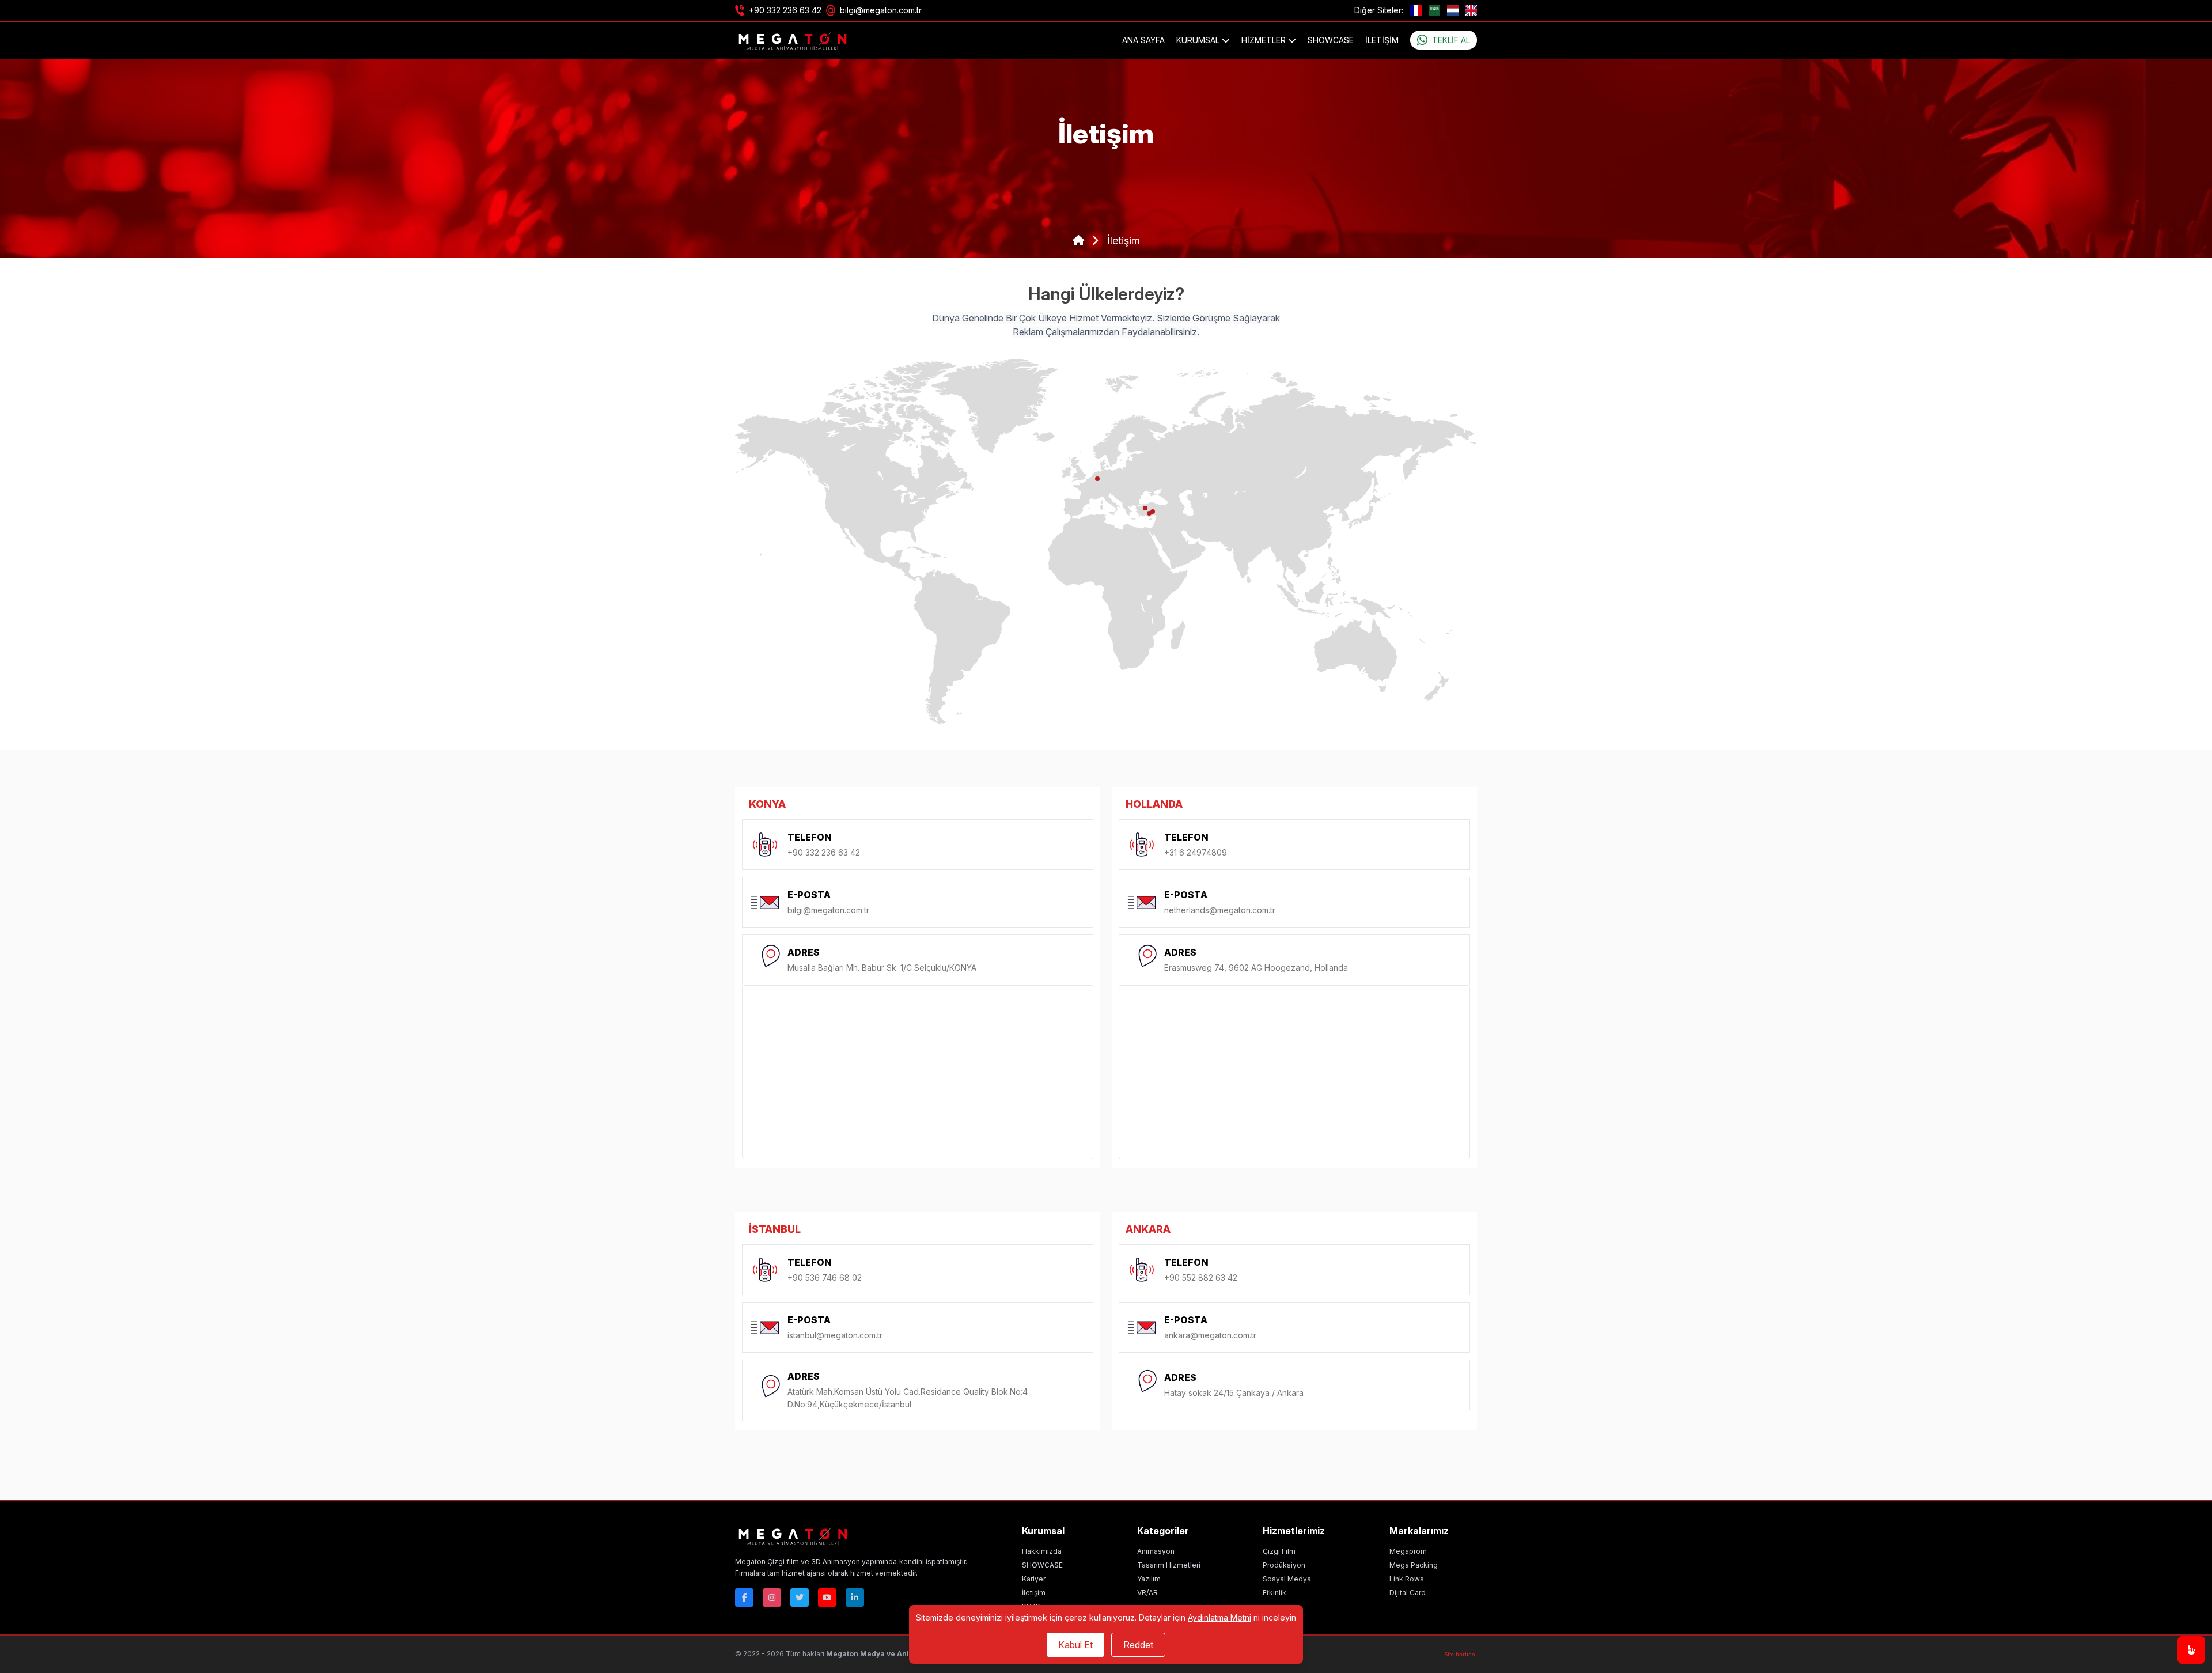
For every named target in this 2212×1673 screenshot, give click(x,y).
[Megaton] (851, 1535)
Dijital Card (1408, 1593)
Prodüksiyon (1284, 1565)
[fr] (1416, 10)
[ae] (1434, 10)
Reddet (1138, 1645)
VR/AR (1147, 1593)
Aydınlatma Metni (1219, 1617)
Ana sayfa (1143, 40)
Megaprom (1408, 1551)
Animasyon (1156, 1551)
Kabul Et (1075, 1645)
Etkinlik (1274, 1593)
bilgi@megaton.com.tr (881, 10)
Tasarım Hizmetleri (1169, 1565)
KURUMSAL (1199, 40)
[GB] (1471, 10)
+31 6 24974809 (1196, 852)
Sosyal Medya (1287, 1579)
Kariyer (1034, 1579)
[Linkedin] (855, 1598)
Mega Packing (1414, 1565)
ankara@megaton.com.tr (1210, 1335)
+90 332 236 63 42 (785, 10)
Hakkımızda (1042, 1551)
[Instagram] (772, 1598)
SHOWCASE (1331, 40)
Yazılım (1149, 1579)
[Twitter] (800, 1598)
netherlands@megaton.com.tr (1220, 910)
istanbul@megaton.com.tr (835, 1335)
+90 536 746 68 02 (825, 1278)
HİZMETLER (1265, 40)
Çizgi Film (1279, 1551)
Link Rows (1407, 1579)
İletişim (1382, 40)
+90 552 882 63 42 (1201, 1278)
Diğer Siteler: (1379, 10)
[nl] (1453, 10)
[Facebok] (744, 1598)
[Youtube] (827, 1598)
